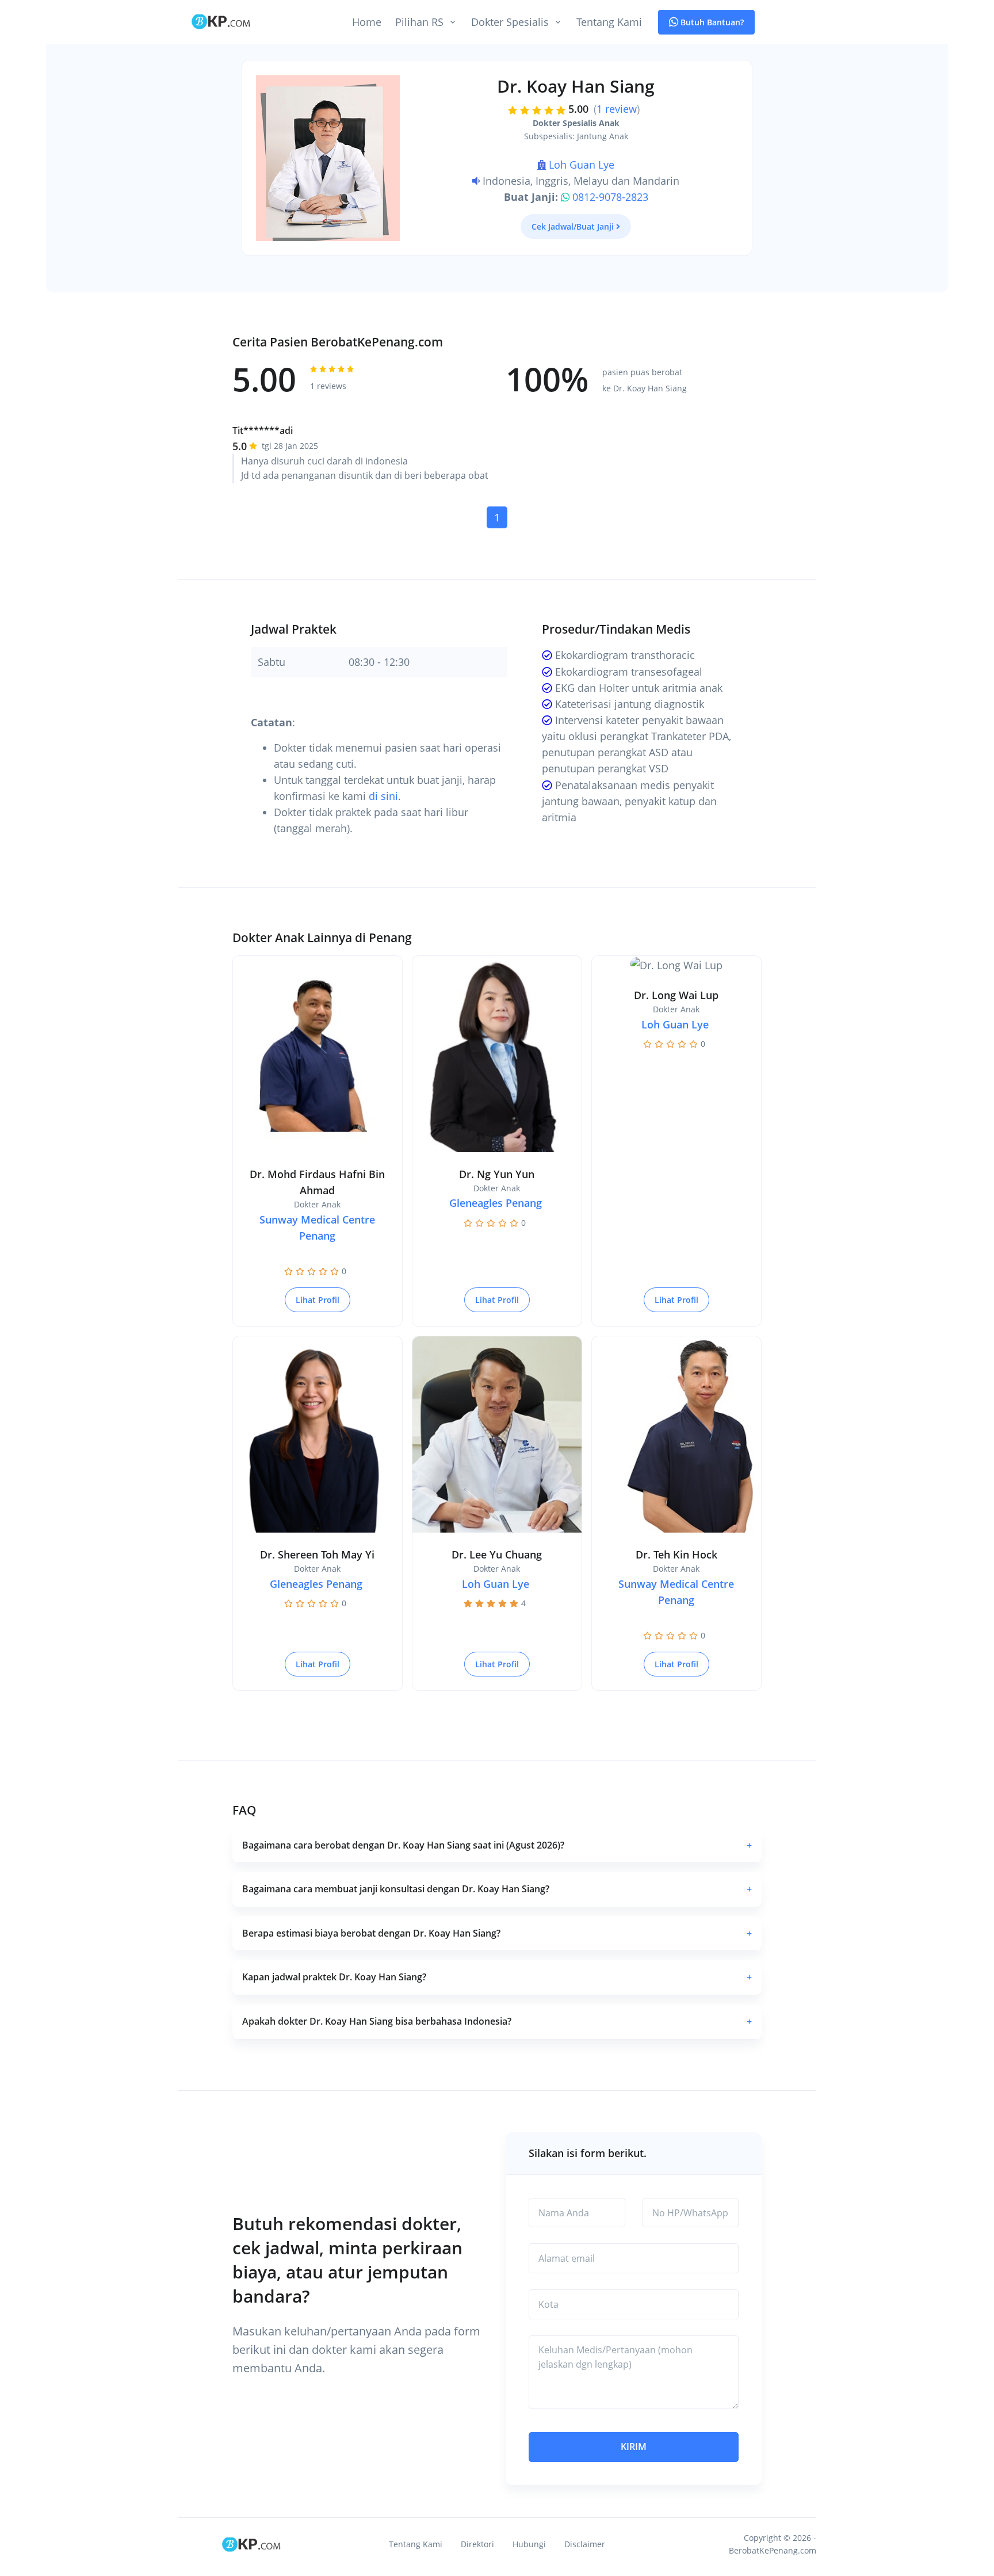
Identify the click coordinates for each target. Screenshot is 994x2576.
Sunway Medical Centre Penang (317, 1228)
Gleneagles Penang (496, 1203)
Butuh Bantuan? (711, 22)
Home (367, 22)
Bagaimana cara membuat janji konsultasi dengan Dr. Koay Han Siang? (497, 1889)
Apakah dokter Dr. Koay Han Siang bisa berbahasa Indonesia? (497, 2021)
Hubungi (529, 2544)
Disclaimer (585, 2544)
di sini (383, 796)
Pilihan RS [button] (419, 22)
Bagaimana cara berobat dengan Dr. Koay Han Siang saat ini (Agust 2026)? (497, 1845)
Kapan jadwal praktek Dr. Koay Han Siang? (497, 1977)
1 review (617, 109)
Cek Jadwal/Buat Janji (573, 226)
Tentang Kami (609, 22)
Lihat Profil (318, 1300)
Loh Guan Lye (582, 165)
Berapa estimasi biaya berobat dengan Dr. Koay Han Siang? (497, 1933)
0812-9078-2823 (610, 197)
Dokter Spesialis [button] (510, 22)
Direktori (477, 2544)
